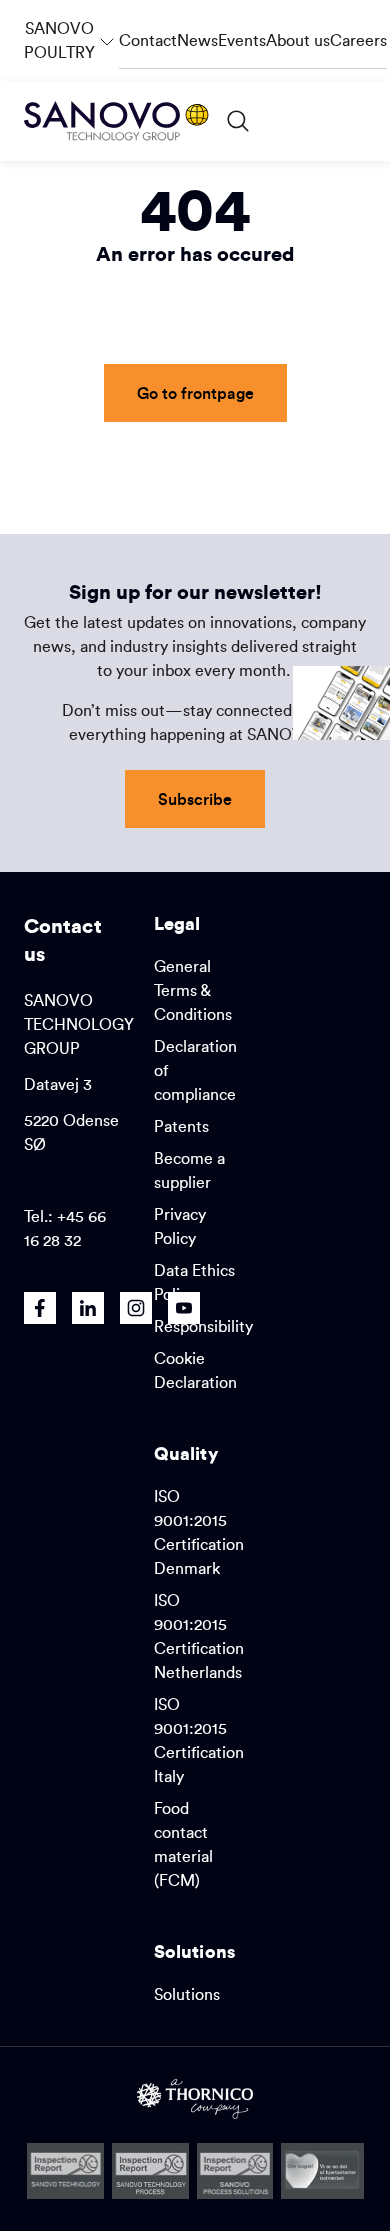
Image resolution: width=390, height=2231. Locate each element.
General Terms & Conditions (193, 990)
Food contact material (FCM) (183, 1844)
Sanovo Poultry (71, 31)
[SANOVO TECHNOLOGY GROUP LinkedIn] (88, 1308)
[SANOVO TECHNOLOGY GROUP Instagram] (136, 1308)
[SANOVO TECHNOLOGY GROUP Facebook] (40, 1308)
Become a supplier (189, 1170)
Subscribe (195, 798)
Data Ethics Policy (194, 1282)
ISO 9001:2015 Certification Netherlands (199, 1636)
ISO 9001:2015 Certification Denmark (199, 1532)
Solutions (187, 1994)
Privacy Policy (180, 1226)
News (197, 40)
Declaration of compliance (195, 1070)
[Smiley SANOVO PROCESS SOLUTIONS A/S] (235, 2171)
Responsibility (203, 1326)
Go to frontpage (195, 392)
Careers (358, 40)
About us (298, 40)
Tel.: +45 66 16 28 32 (65, 1228)
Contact (148, 40)
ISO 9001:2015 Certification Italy (199, 1740)
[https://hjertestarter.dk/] (322, 2171)
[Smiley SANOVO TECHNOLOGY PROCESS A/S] (150, 2171)
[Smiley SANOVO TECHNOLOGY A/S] (66, 2171)
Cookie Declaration (195, 1370)
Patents (181, 1126)
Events (242, 40)
